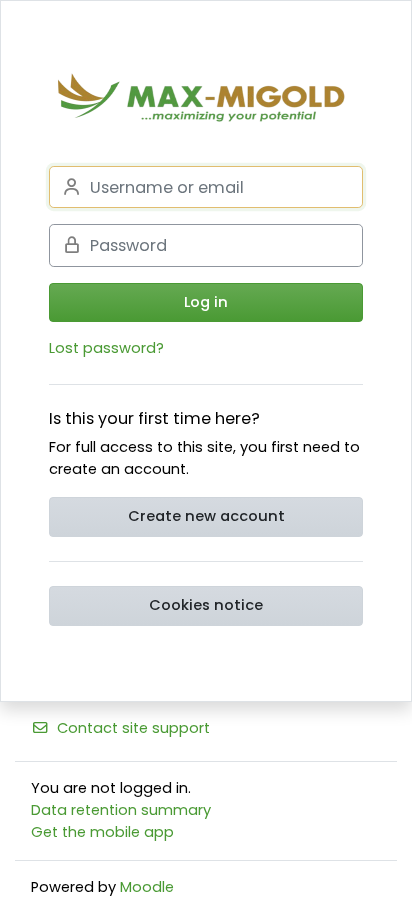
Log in (206, 302)
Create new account (206, 516)
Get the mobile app (102, 832)
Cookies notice (206, 605)
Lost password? (106, 348)
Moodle (147, 887)
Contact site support (133, 728)
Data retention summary (121, 810)
